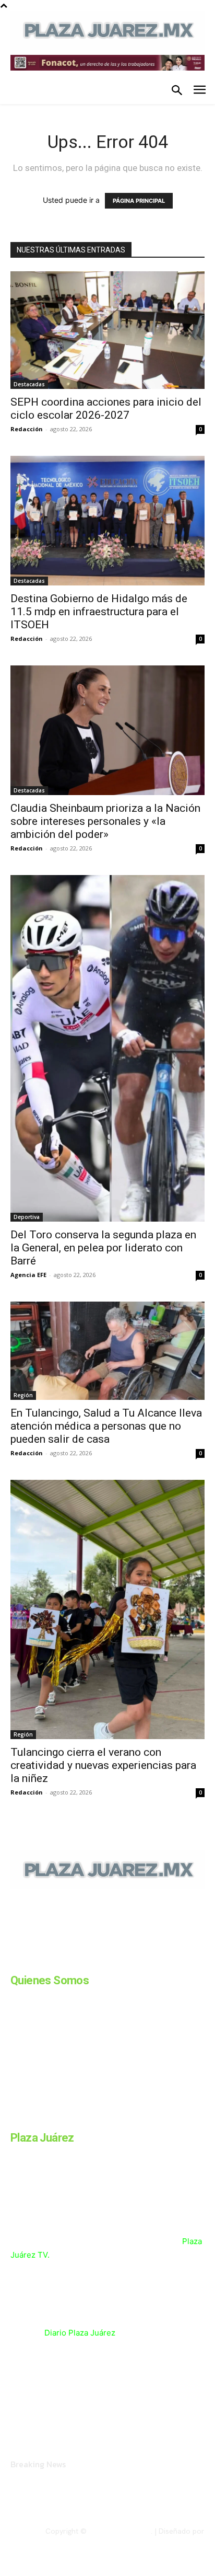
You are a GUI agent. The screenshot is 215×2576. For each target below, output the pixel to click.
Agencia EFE (28, 1275)
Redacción (27, 429)
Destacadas (29, 384)
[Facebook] (15, 1961)
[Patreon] (67, 1961)
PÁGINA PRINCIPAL (139, 201)
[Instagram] (41, 1961)
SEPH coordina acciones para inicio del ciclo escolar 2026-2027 (106, 409)
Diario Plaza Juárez (80, 2333)
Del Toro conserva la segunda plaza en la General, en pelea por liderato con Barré (103, 1248)
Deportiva (27, 1217)
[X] (119, 1961)
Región (23, 1395)
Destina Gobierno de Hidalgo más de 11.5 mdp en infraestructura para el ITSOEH (99, 612)
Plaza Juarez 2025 (120, 2531)
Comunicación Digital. (169, 2540)
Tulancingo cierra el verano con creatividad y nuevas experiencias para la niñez (103, 1765)
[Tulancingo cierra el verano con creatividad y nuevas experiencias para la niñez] (107, 1609)
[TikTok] (93, 1961)
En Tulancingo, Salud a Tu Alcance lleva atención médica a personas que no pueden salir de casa (106, 1426)
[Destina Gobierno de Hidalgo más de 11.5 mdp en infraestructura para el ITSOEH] (107, 521)
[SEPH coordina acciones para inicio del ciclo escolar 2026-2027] (107, 330)
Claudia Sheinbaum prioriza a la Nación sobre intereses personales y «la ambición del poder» (105, 821)
